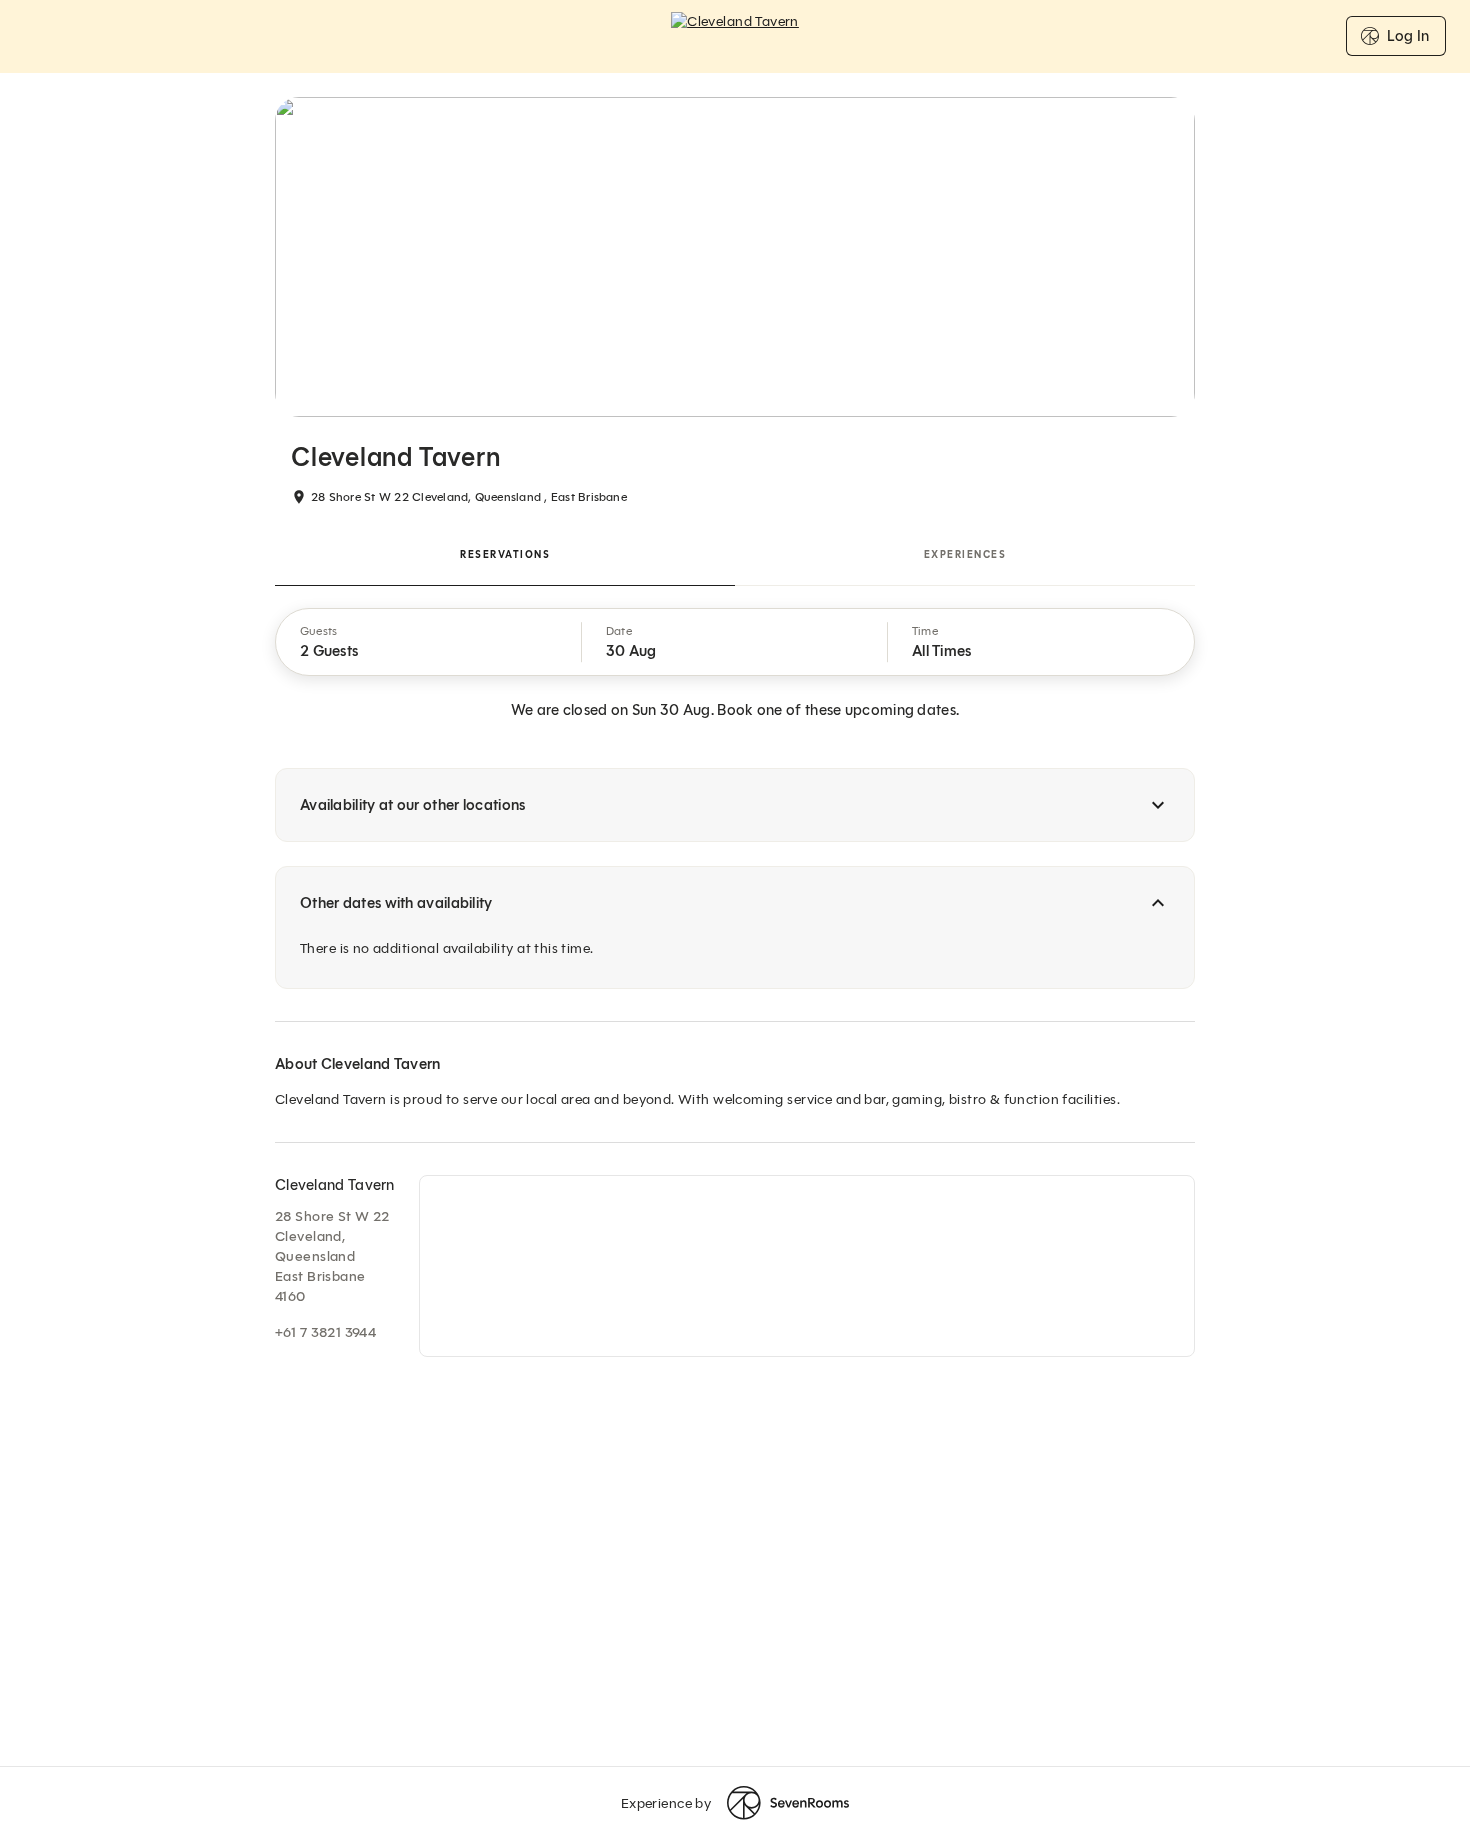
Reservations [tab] (505, 554)
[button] (429, 642)
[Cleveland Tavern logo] (735, 36)
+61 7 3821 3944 (325, 1332)
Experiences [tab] (965, 554)
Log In (1408, 36)
